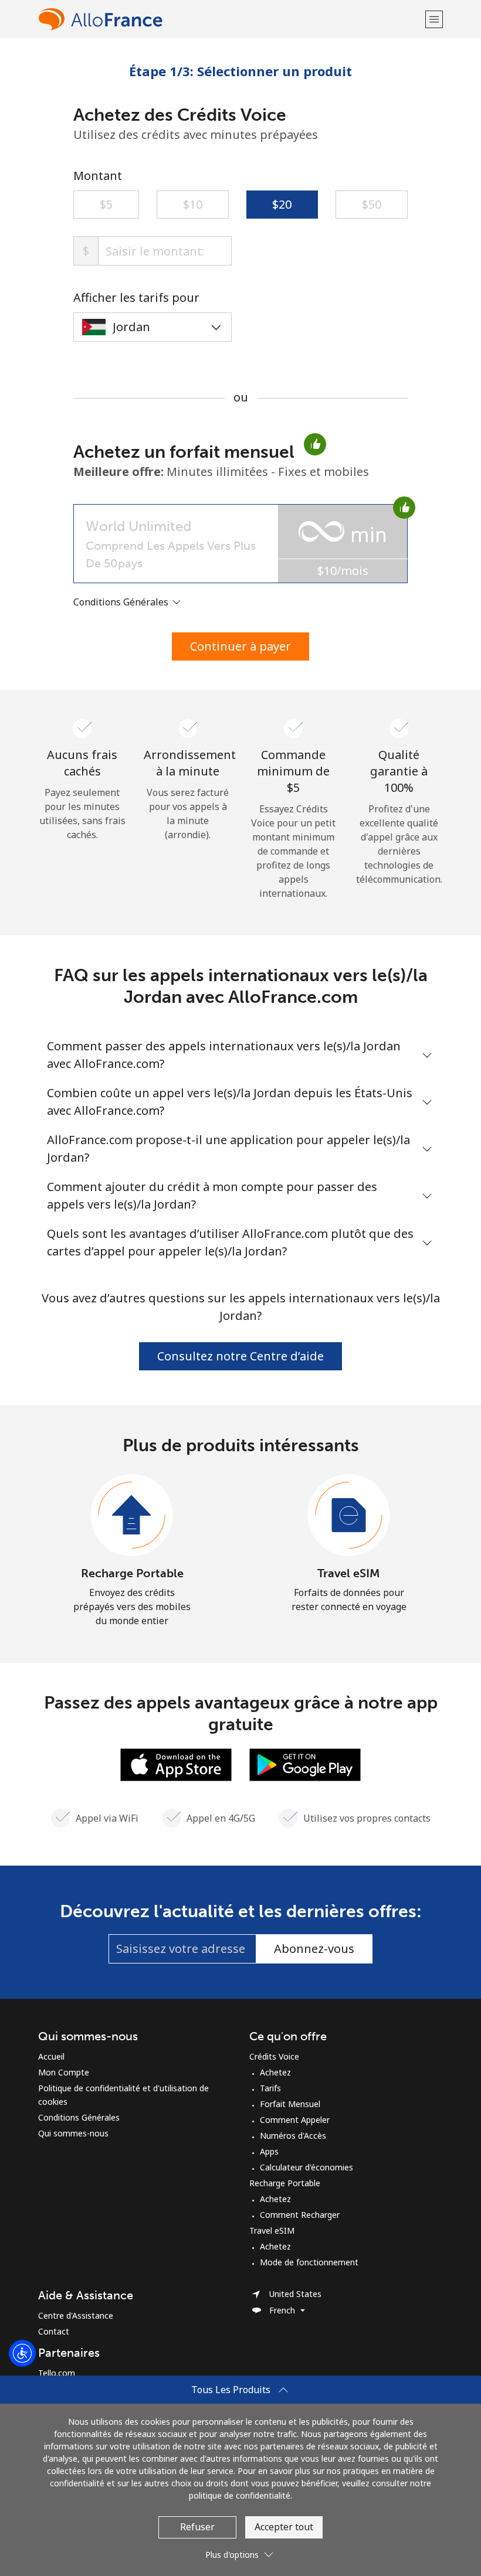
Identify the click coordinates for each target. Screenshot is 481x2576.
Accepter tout (284, 2527)
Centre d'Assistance (76, 2315)
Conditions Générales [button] (122, 602)
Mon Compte (64, 2072)
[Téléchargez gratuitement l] (176, 1764)
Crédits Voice (274, 2056)
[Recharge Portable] (132, 1516)
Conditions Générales (79, 2117)
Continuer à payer (240, 646)
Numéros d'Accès (293, 2136)
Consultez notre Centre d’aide (240, 1356)
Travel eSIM (349, 1573)
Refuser (197, 2527)
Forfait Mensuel (290, 2104)
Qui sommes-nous (73, 2133)
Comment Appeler (295, 2120)
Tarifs (270, 2088)
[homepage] (230, 19)
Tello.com (57, 2373)
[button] (434, 19)
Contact (54, 2331)
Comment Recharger (300, 2215)
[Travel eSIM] (349, 1516)
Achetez (275, 2072)
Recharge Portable (132, 1573)
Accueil (51, 2056)
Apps (269, 2151)
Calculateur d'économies (306, 2167)
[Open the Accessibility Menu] (22, 2353)
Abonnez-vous (314, 1949)
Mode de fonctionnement (309, 2262)
